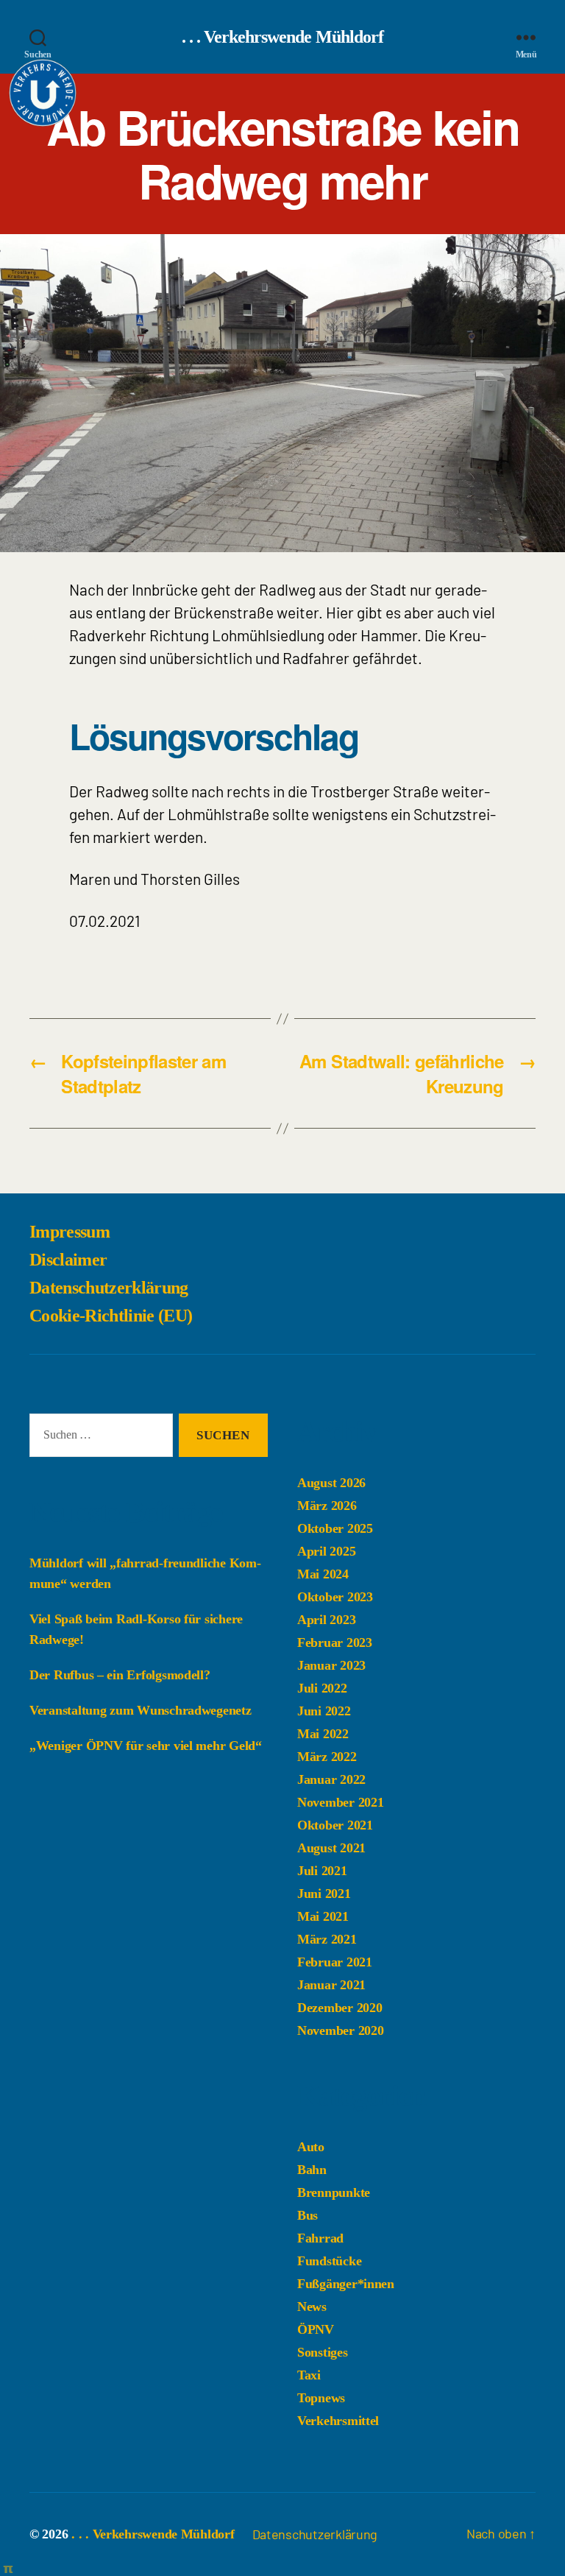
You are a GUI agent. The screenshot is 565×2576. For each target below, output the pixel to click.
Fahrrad (320, 2238)
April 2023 (326, 1620)
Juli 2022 (322, 1688)
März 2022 (327, 1757)
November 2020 (341, 2030)
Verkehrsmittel (338, 2421)
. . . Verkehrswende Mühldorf (282, 37)
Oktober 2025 (335, 1528)
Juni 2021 (324, 1894)
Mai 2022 (323, 1734)
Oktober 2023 (335, 1597)
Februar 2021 (335, 1962)
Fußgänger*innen (346, 2284)
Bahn (312, 2170)
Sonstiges (323, 2352)
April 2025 (326, 1551)
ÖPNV (316, 2329)
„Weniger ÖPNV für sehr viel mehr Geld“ (146, 1746)
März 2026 (327, 1506)
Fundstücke (329, 2261)
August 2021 (331, 1848)
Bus (308, 2215)
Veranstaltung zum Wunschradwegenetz (141, 1710)
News (312, 2307)
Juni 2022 (324, 1711)
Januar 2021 (331, 1985)
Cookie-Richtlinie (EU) (111, 1316)
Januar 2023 (331, 1665)
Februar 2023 (335, 1642)
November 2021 (341, 1802)
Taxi (309, 2375)
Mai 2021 (323, 1916)
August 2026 (331, 1483)
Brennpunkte (334, 2192)
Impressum (70, 1232)
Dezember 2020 (340, 2008)
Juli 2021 (322, 1871)
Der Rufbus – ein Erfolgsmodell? (120, 1675)
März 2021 (327, 1939)
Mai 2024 (323, 1574)
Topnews (321, 2398)
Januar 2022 (331, 1779)
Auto (311, 2147)
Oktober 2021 (335, 1825)
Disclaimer (68, 1260)
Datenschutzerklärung (109, 1288)
